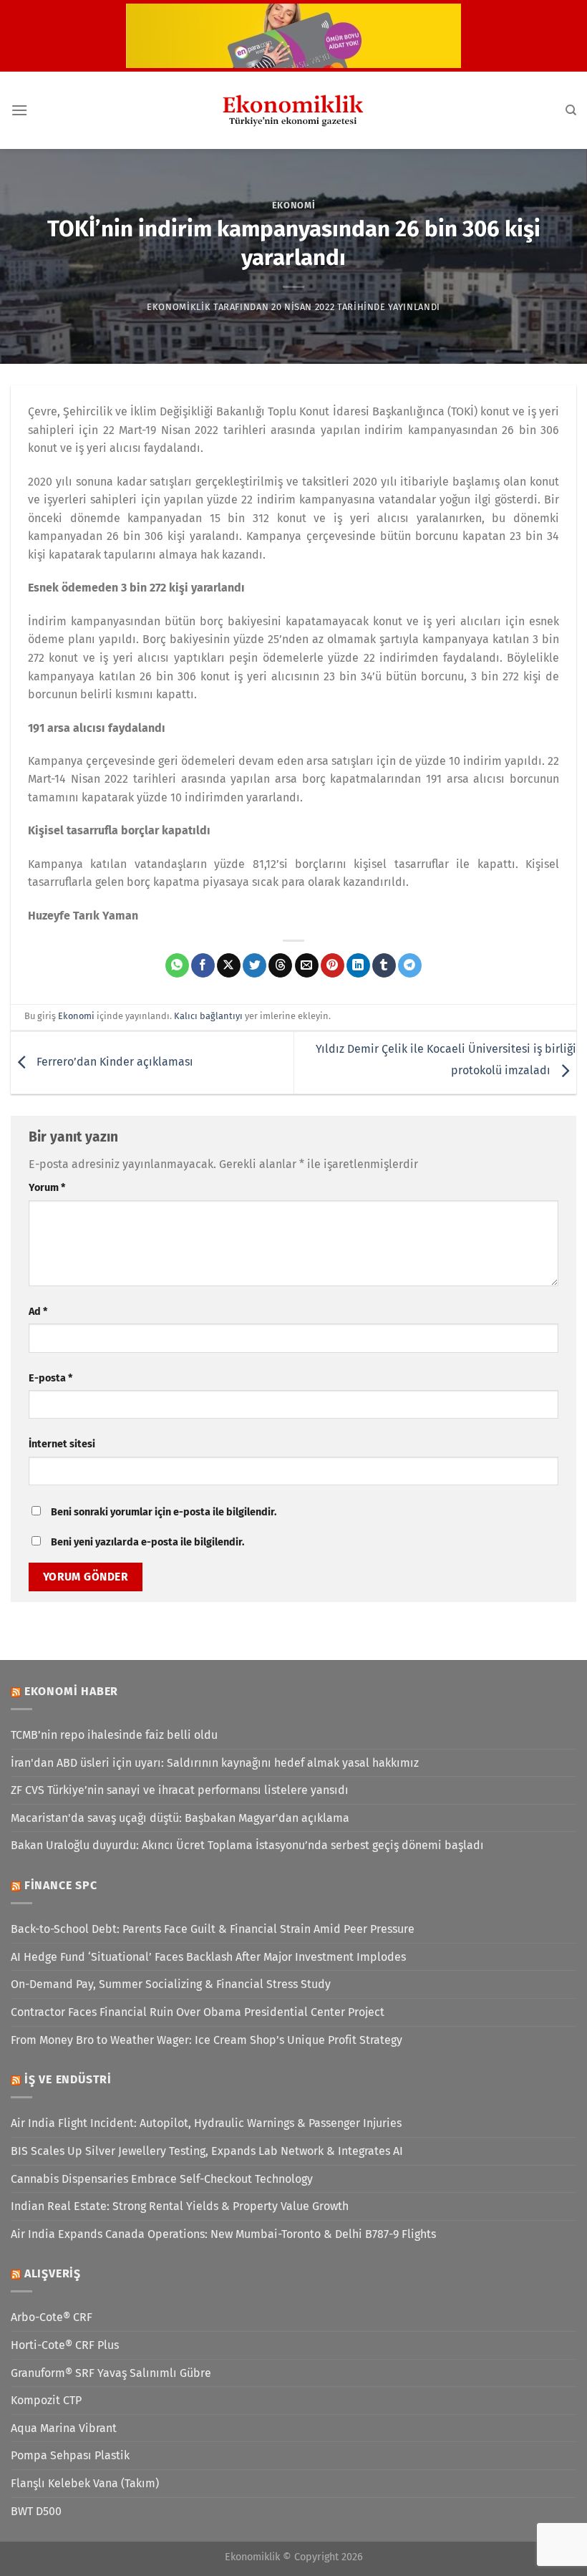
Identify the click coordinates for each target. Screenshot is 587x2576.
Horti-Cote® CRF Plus (65, 2345)
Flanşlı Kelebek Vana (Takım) (85, 2483)
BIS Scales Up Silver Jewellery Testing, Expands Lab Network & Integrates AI (207, 2151)
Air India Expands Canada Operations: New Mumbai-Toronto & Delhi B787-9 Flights (223, 2234)
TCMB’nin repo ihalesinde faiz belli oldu (114, 1735)
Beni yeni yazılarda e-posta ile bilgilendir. (147, 1542)
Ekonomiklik (179, 307)
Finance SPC (61, 1885)
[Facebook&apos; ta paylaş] (203, 965)
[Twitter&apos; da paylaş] (254, 965)
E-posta (50, 1378)
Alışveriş (53, 2273)
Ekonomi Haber (71, 1691)
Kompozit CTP (46, 2400)
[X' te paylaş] (229, 965)
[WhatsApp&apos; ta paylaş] (177, 965)
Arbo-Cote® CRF (52, 2317)
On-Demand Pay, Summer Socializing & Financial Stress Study (171, 1984)
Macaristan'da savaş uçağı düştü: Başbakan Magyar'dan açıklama (180, 1818)
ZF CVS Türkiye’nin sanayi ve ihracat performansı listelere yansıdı (180, 1790)
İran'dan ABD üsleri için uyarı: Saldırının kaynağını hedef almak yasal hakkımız (215, 1763)
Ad (38, 1312)
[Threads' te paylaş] (280, 965)
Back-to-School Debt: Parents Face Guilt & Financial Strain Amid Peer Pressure (213, 1929)
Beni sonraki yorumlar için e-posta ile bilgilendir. (164, 1512)
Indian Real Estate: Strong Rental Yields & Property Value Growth (180, 2206)
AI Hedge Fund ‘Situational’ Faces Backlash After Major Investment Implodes (208, 1957)
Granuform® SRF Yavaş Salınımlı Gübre (111, 2373)
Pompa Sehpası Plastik (70, 2455)
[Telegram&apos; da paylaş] (410, 965)
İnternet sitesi (62, 1444)
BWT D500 (36, 2511)
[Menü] (19, 110)
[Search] (571, 110)
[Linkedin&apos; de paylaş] (358, 965)
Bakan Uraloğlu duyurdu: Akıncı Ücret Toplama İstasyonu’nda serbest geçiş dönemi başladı (247, 1845)
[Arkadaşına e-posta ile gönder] (307, 965)
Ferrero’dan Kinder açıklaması (113, 1062)
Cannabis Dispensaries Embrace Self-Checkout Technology (162, 2179)
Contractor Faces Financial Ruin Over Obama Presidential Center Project (198, 2012)
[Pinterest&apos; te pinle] (333, 965)
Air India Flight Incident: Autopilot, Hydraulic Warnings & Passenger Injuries (206, 2123)
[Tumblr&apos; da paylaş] (384, 965)
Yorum (47, 1188)
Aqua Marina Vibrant (64, 2428)
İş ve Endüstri (68, 2079)
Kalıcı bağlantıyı (208, 1016)
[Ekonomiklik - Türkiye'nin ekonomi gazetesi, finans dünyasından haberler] (293, 110)
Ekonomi (294, 205)
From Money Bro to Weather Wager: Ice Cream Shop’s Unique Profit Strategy (207, 2040)
